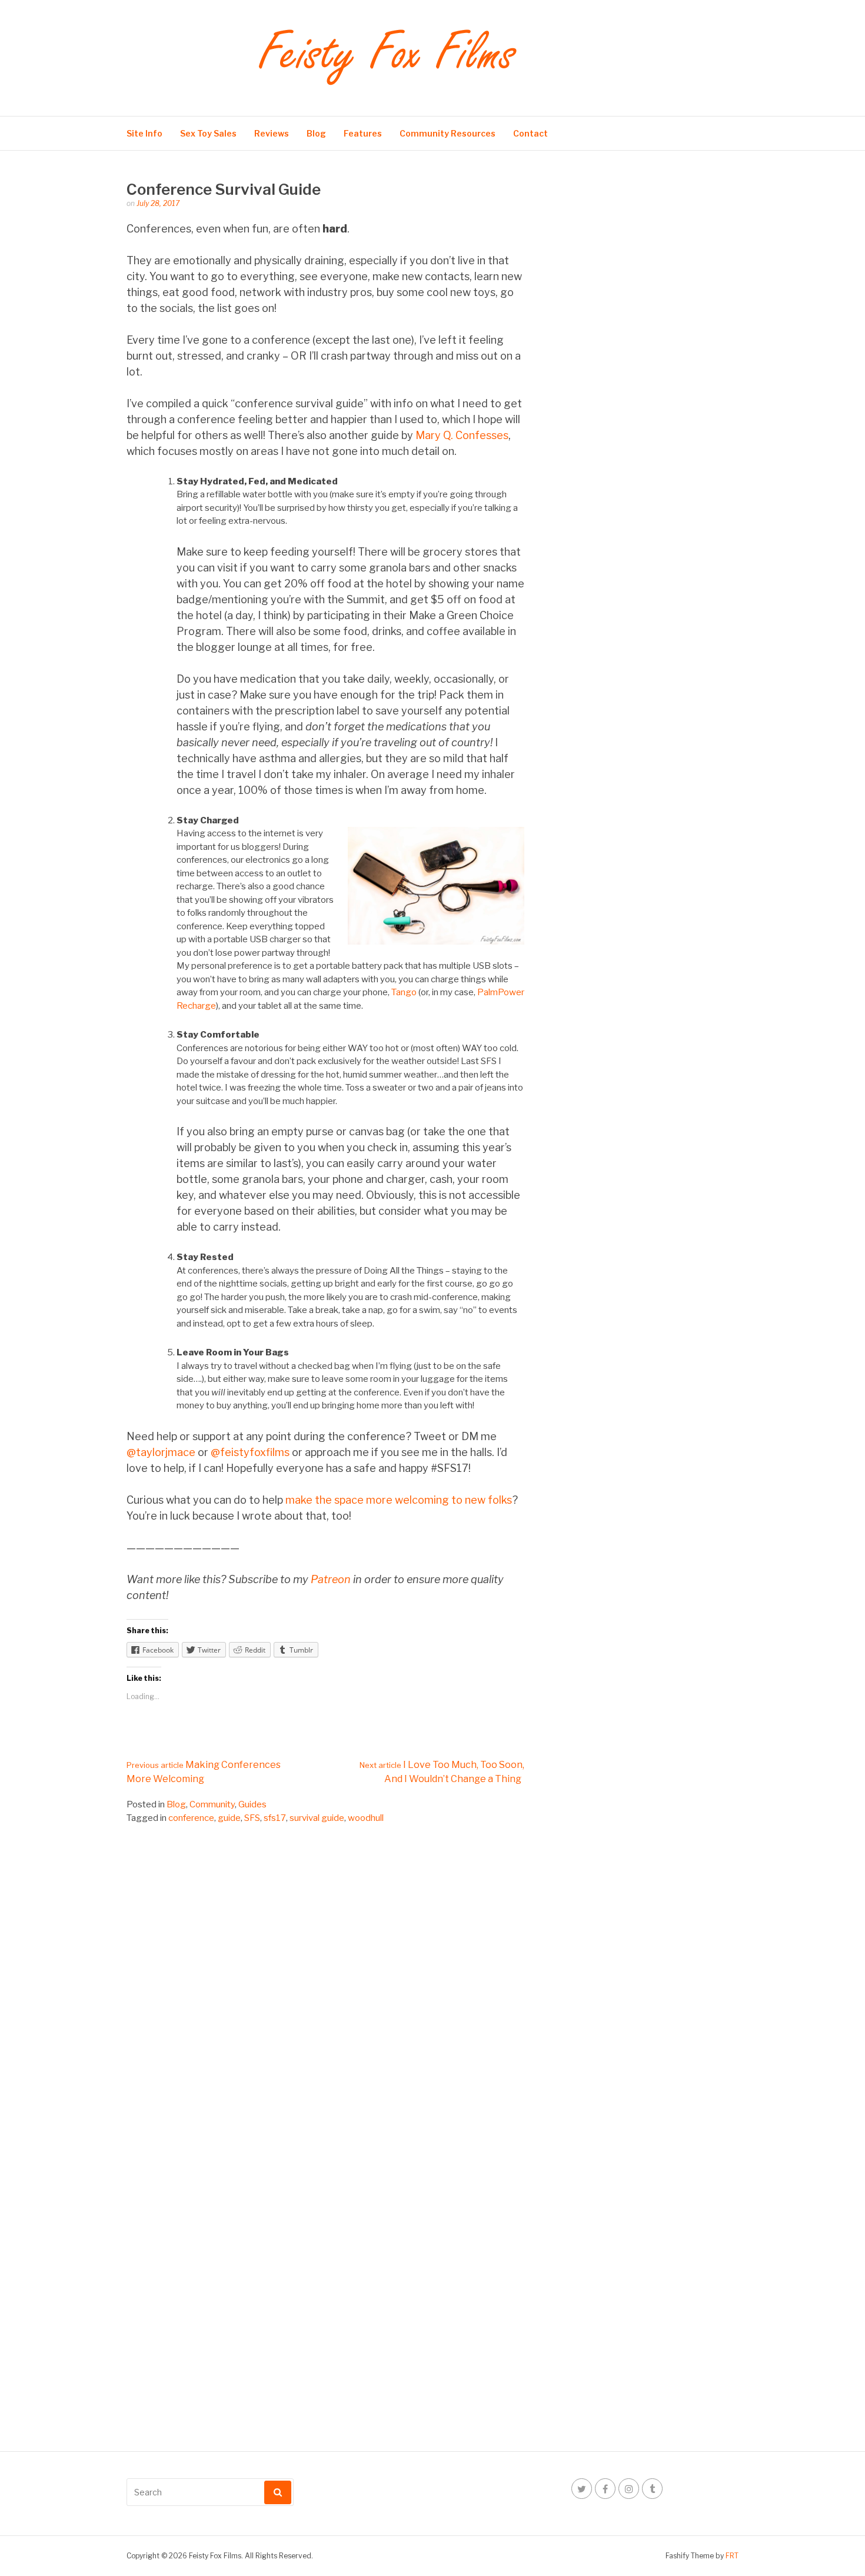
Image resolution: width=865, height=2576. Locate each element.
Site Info (144, 133)
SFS (252, 1818)
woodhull (366, 1818)
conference (191, 1818)
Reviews (272, 133)
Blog (316, 133)
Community (212, 1804)
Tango (404, 992)
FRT (732, 2556)
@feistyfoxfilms (250, 1452)
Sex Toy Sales (208, 133)
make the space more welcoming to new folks (399, 1500)
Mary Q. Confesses (462, 435)
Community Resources (448, 133)
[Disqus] (325, 1977)
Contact (530, 133)
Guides (252, 1804)
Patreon (331, 1579)
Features (363, 133)
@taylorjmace (161, 1452)
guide (229, 1818)
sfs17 (275, 1818)
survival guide (317, 1818)
